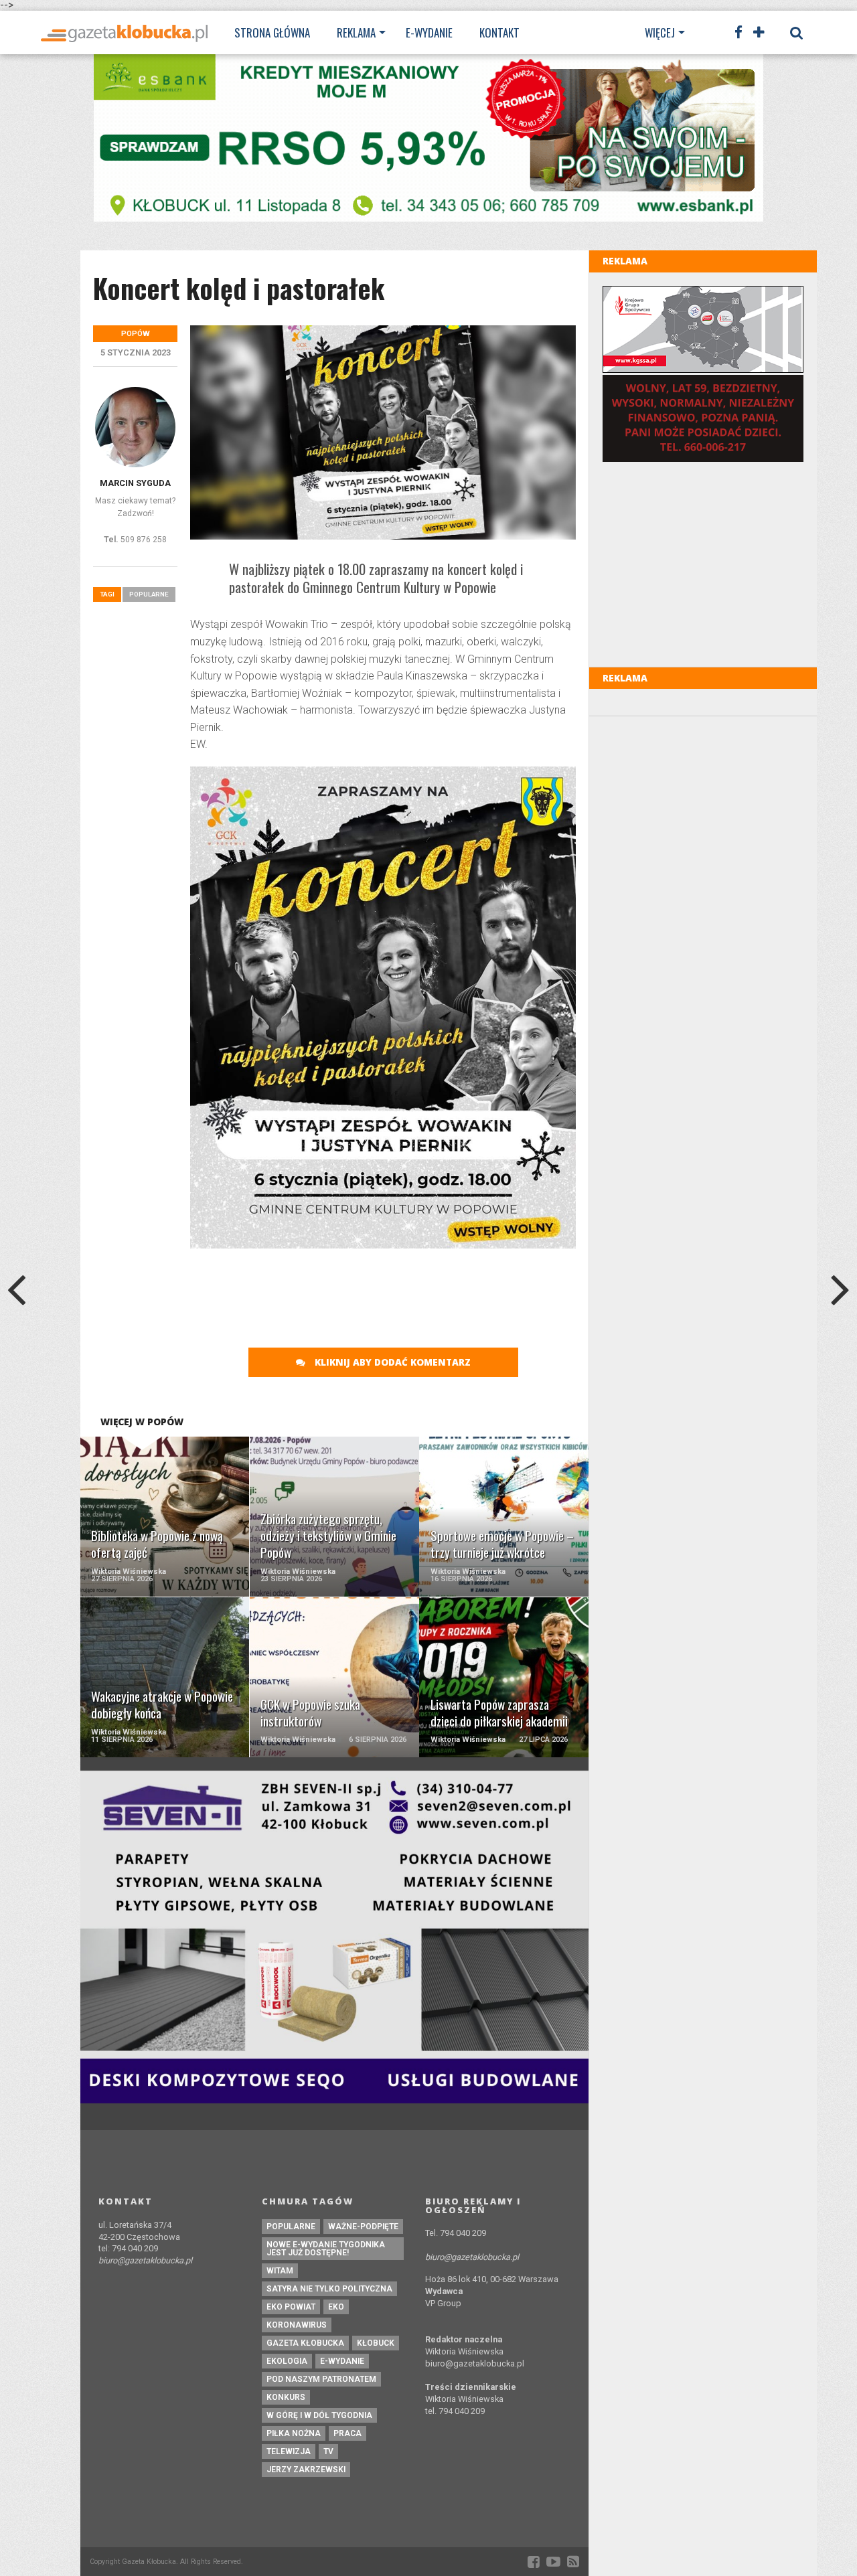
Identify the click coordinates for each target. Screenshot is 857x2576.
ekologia (287, 2361)
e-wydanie (342, 2361)
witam (280, 2271)
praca (347, 2433)
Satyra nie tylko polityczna (329, 2289)
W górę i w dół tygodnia (319, 2415)
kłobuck (376, 2343)
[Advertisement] (434, 1292)
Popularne (149, 594)
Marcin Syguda (135, 483)
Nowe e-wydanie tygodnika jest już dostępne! (326, 2249)
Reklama (356, 32)
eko (336, 2307)
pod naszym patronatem (321, 2379)
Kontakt (499, 32)
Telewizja (289, 2451)
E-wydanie (429, 32)
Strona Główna (272, 32)
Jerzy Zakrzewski (306, 2470)
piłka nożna (294, 2433)
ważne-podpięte (363, 2227)
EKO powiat (291, 2307)
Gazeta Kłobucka (305, 2343)
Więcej (660, 32)
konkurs (286, 2397)
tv (328, 2451)
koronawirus (297, 2325)
